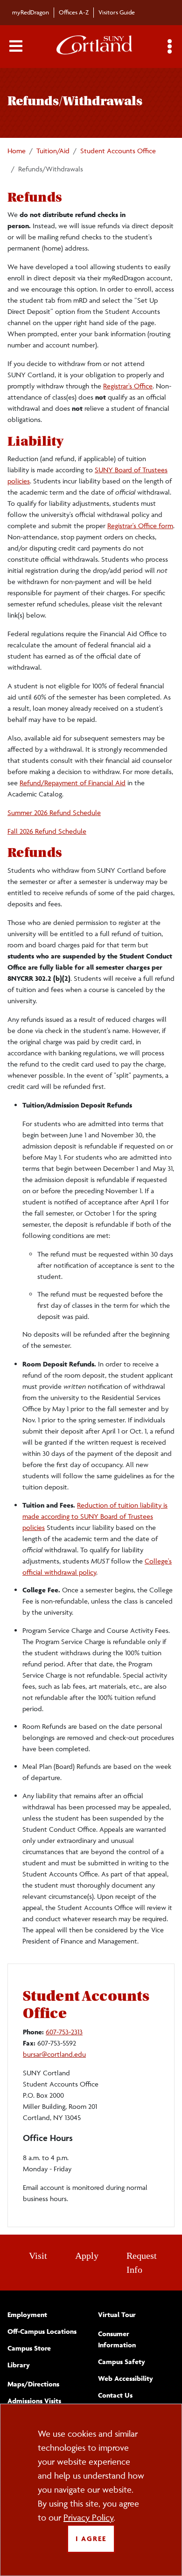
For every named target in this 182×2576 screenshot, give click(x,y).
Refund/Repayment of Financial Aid (73, 783)
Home (17, 151)
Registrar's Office (128, 386)
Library (19, 2365)
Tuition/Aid (53, 151)
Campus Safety (122, 2362)
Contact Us (115, 2395)
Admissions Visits (34, 2401)
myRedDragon (31, 12)
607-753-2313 (64, 2032)
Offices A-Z (74, 12)
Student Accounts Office (118, 151)
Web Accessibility (126, 2378)
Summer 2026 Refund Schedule (54, 812)
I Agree (91, 2539)
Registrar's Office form (140, 526)
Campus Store (29, 2348)
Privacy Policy (88, 2517)
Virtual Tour (117, 2314)
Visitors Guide (117, 12)
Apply (87, 2256)
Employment (27, 2314)
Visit (38, 2256)
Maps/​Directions (33, 2384)
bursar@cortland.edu (54, 2054)
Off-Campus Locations (42, 2331)
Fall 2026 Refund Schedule (47, 831)
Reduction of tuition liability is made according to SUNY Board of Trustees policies (95, 1516)
